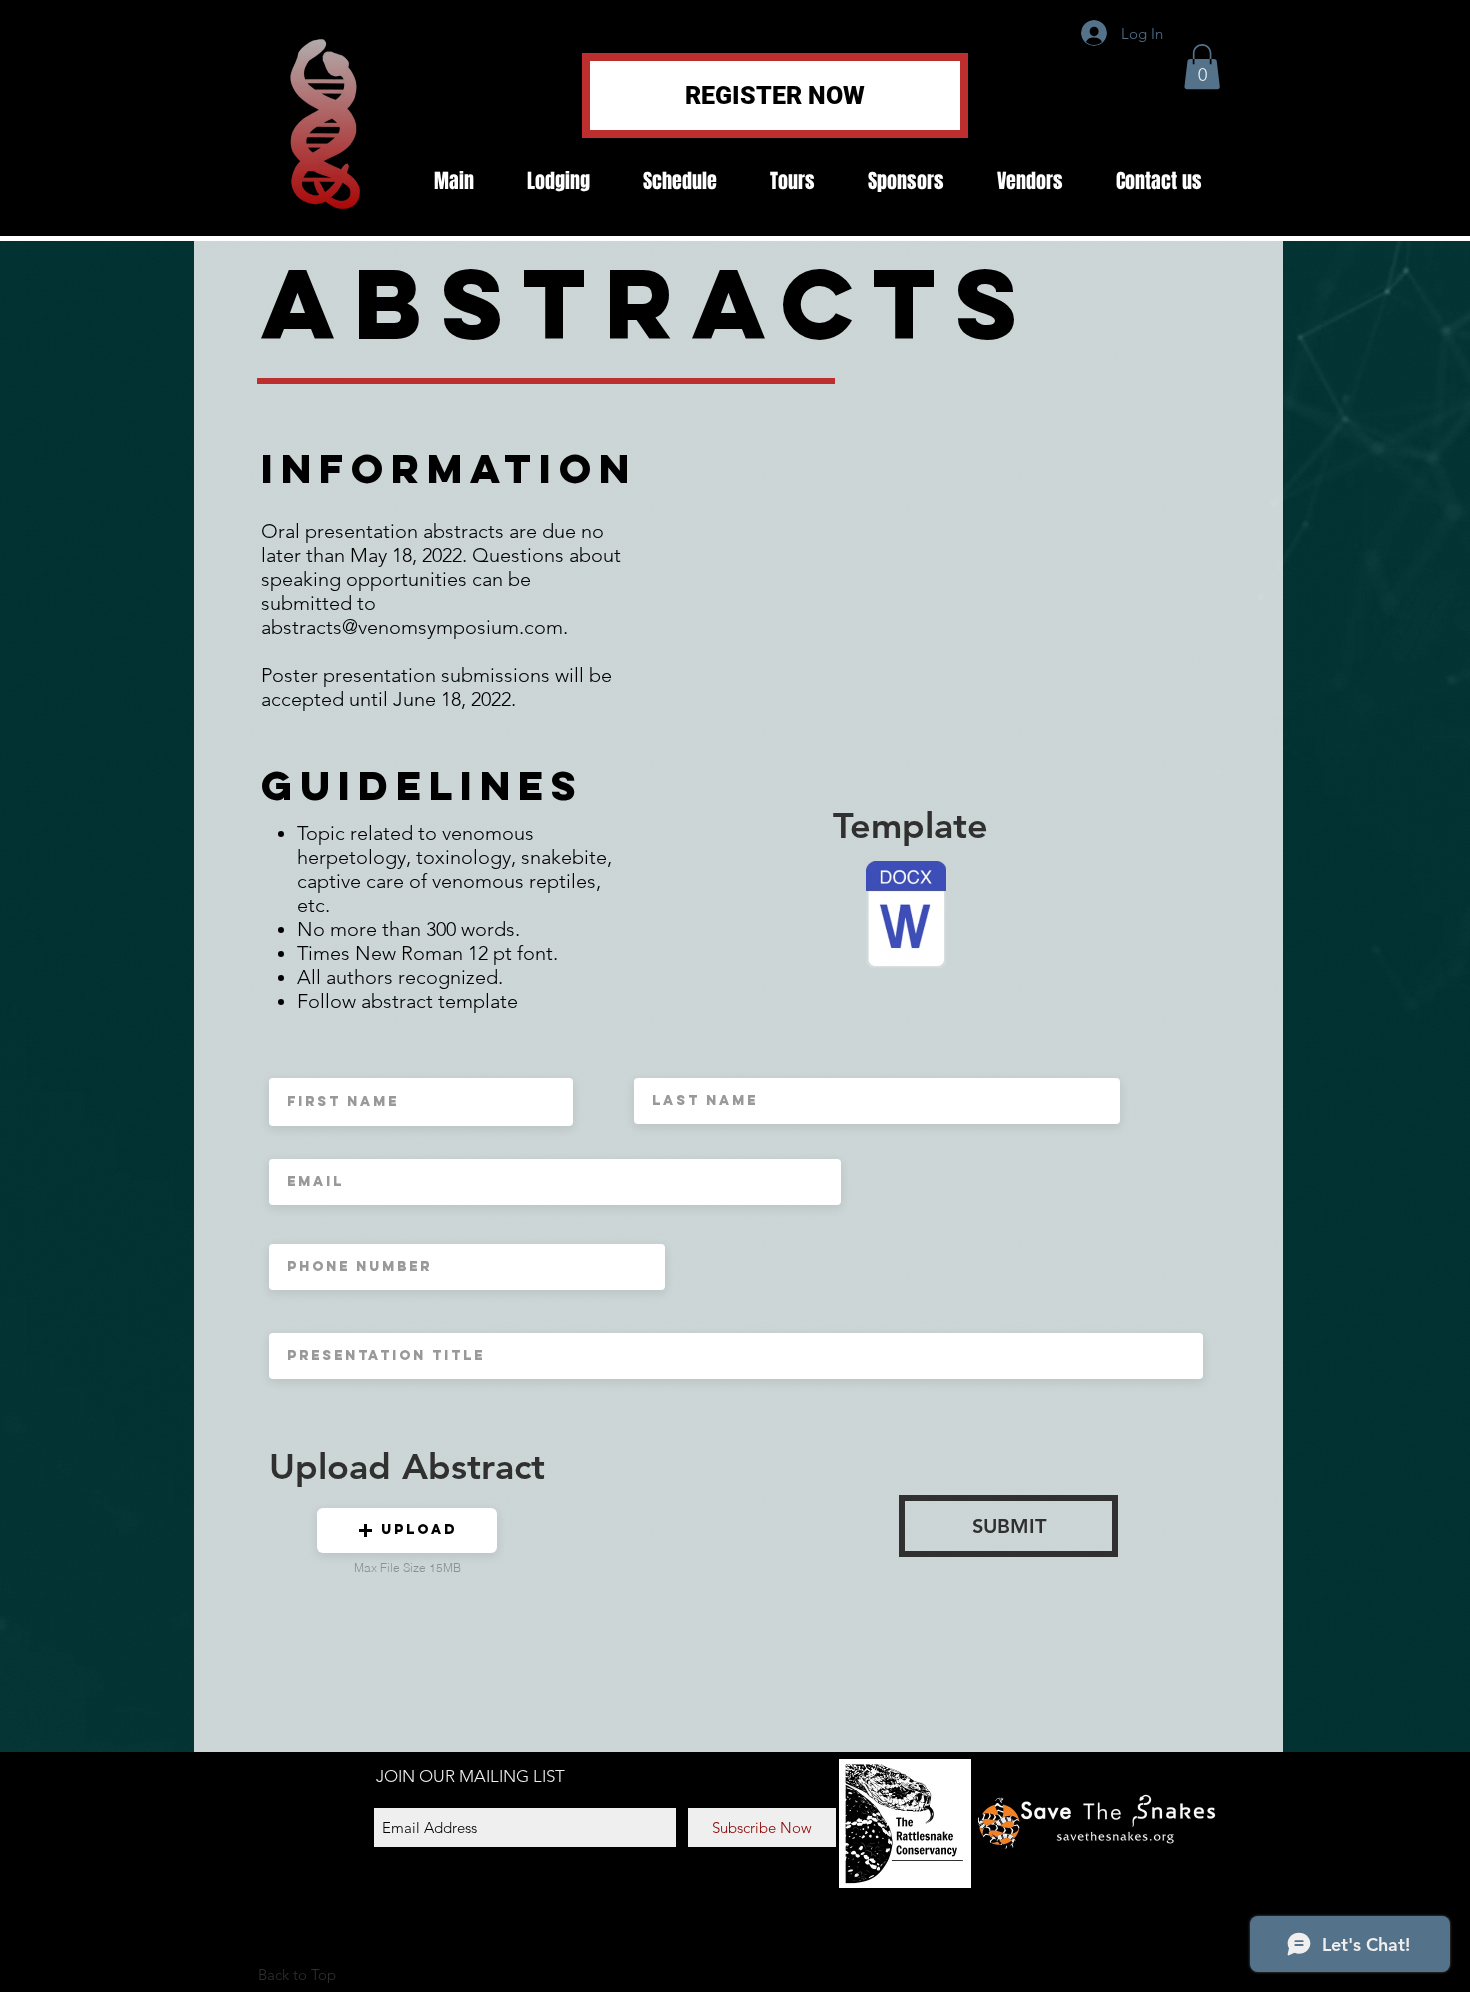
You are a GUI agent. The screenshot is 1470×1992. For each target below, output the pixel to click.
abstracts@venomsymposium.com (412, 627)
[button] (1202, 66)
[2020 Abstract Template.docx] (906, 917)
